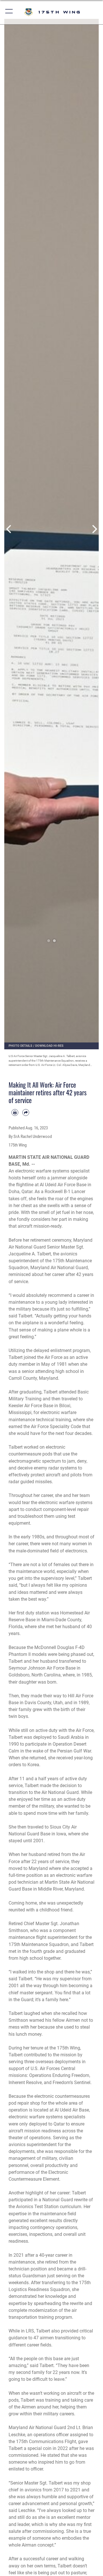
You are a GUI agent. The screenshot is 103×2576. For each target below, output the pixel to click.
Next (94, 529)
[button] (9, 12)
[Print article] (15, 1112)
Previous (9, 529)
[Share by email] (26, 1112)
